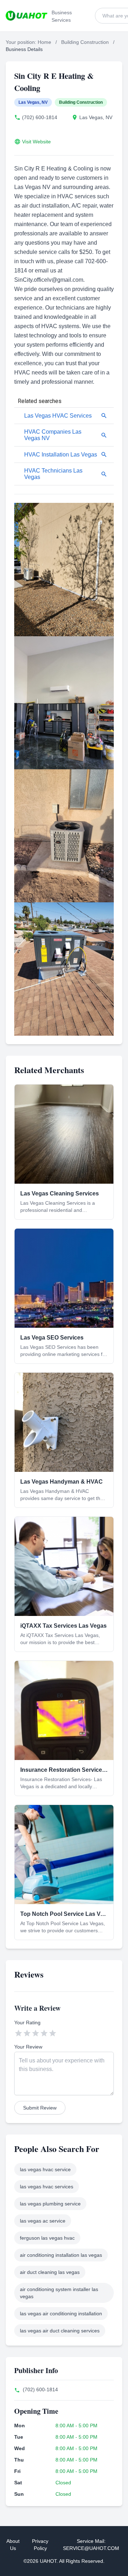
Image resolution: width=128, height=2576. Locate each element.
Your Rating (27, 2022)
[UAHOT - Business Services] (26, 16)
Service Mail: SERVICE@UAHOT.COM (91, 2545)
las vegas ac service (43, 2221)
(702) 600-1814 (40, 117)
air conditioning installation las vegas (61, 2255)
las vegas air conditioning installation (61, 2314)
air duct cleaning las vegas (50, 2272)
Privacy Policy (40, 2545)
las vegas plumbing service (50, 2204)
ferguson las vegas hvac (47, 2238)
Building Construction (85, 42)
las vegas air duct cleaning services (60, 2331)
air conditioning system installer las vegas (59, 2293)
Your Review (28, 2047)
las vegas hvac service (45, 2169)
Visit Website (36, 142)
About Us (13, 2545)
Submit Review (40, 2108)
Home (44, 42)
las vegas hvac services (47, 2187)
